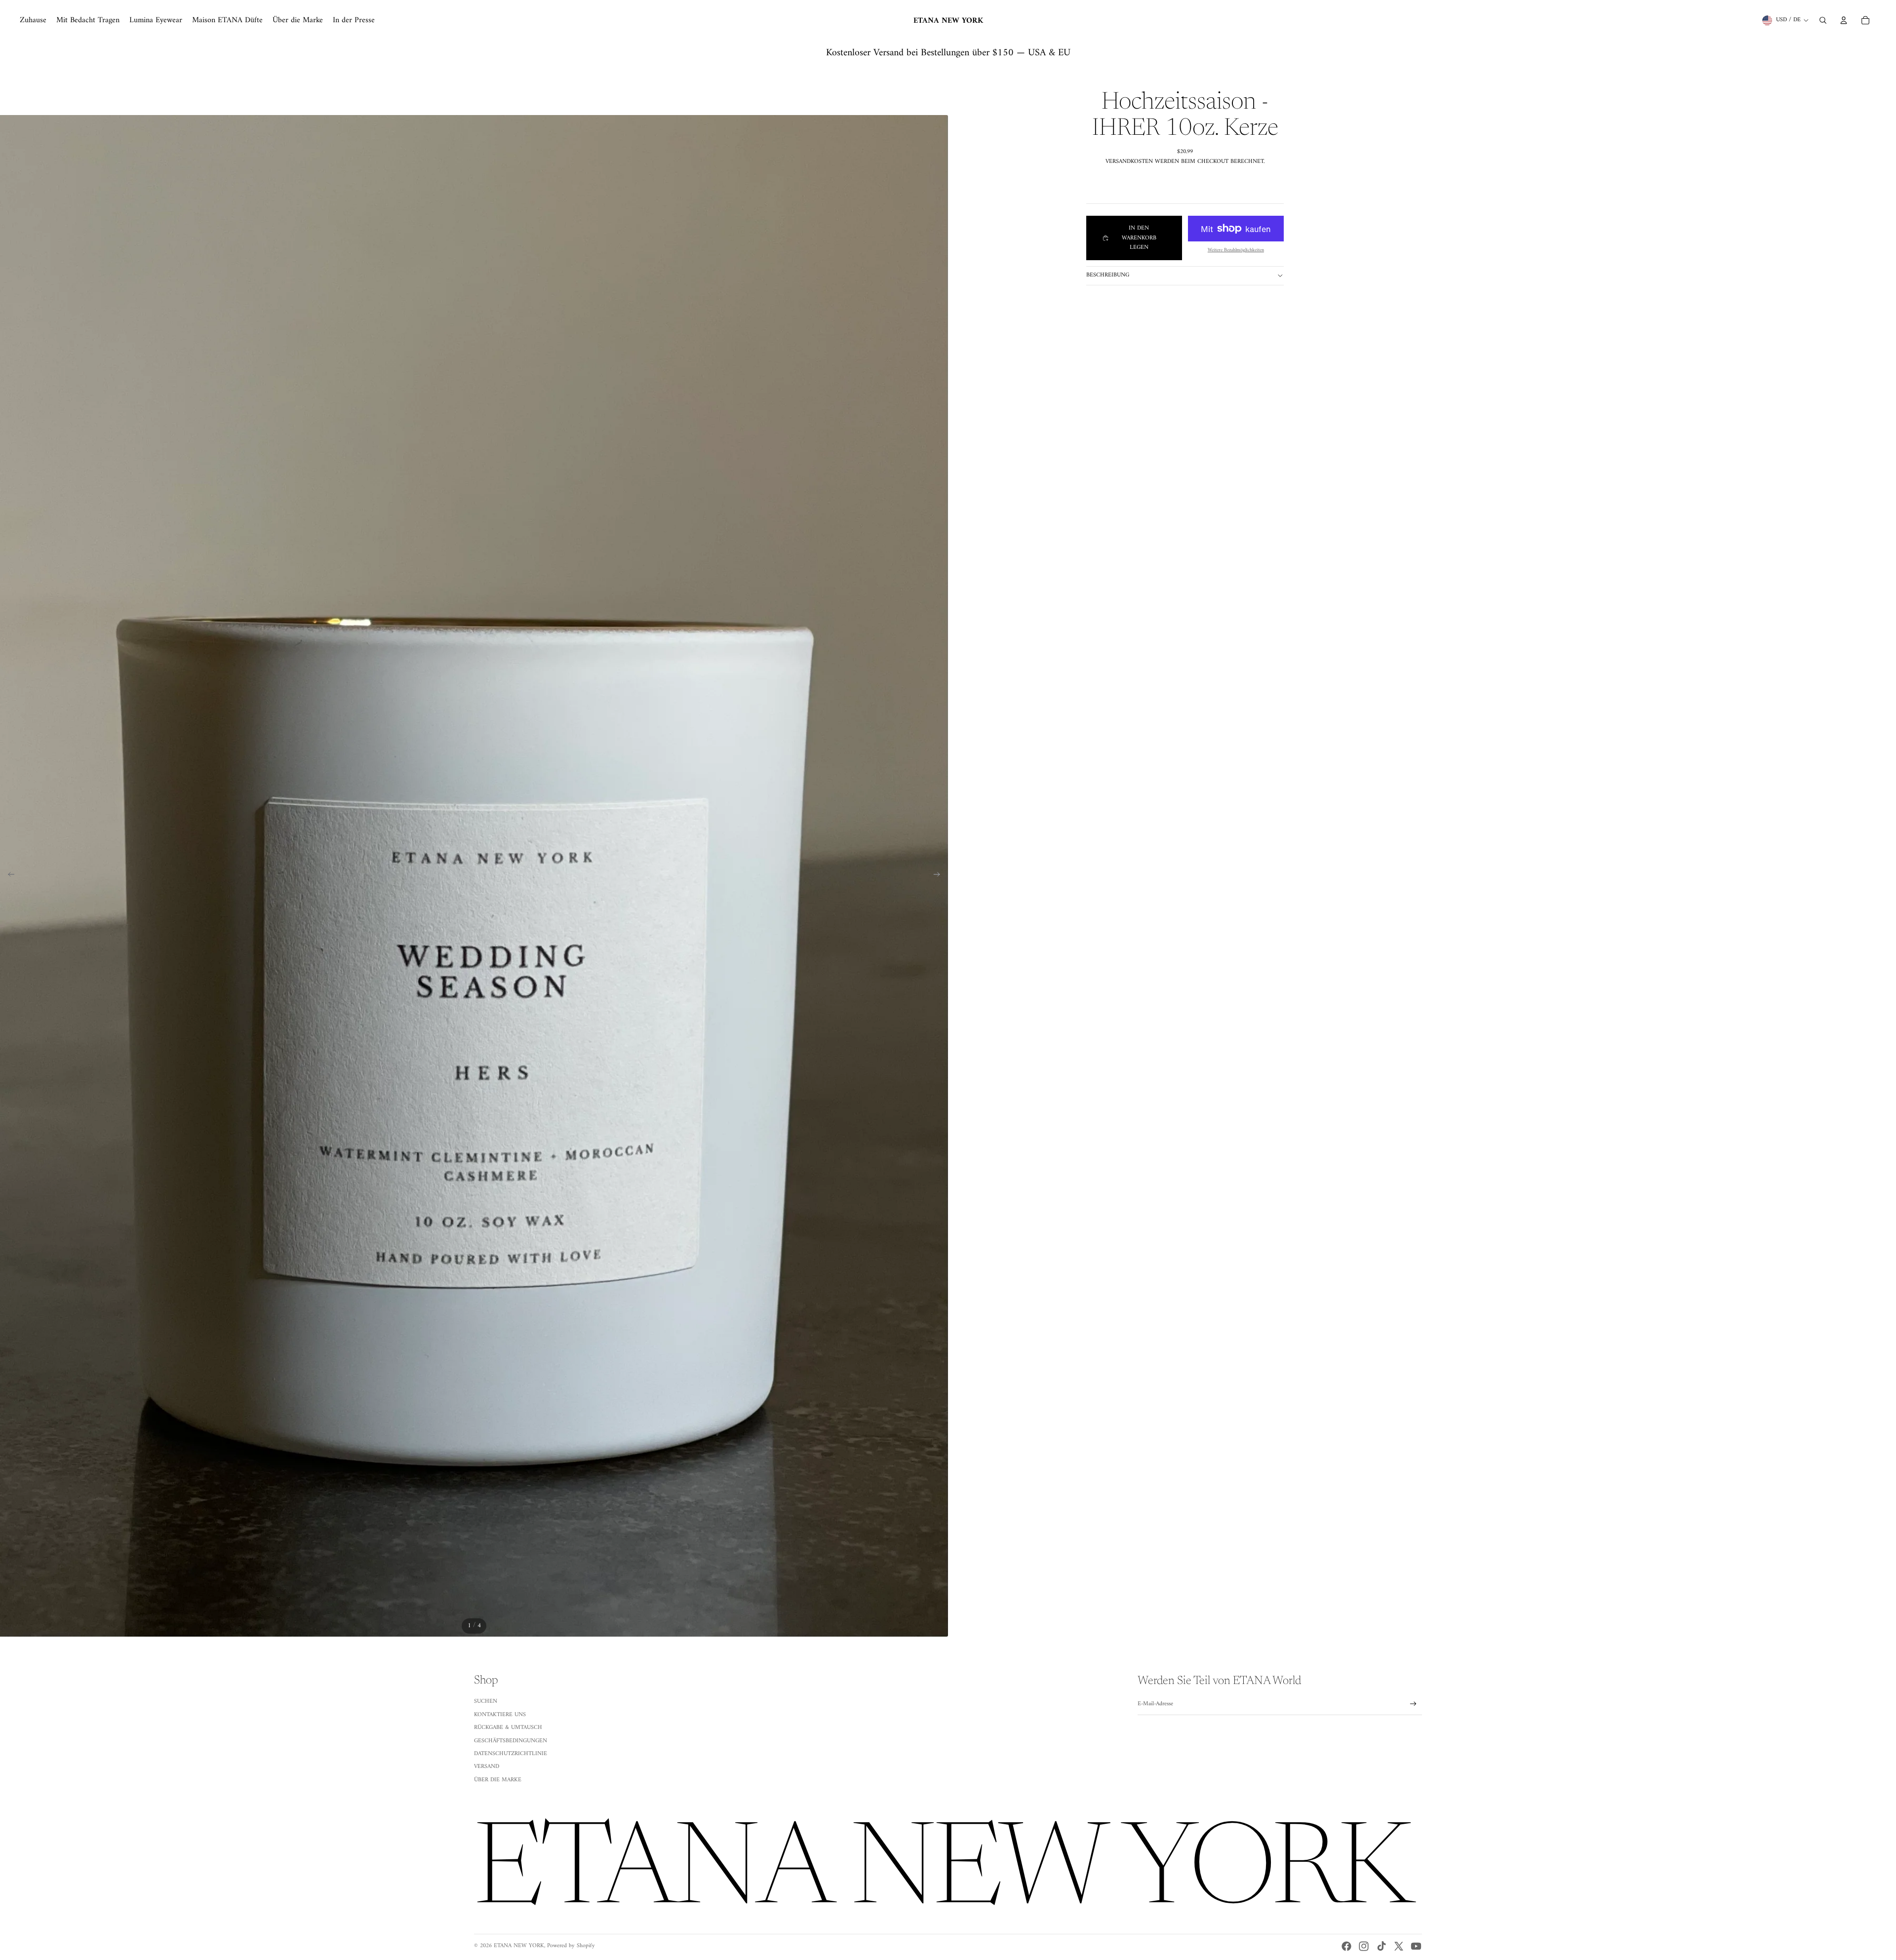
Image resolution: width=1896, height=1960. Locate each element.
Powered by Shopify (571, 1946)
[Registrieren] (1413, 1704)
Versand (487, 1767)
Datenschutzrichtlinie (511, 1754)
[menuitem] (33, 20)
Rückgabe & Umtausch (508, 1728)
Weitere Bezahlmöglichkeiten (1236, 250)
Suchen (486, 1702)
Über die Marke (498, 1780)
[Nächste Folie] (940, 876)
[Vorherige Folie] (8, 876)
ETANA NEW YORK (519, 1946)
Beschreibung (1108, 275)
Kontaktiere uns (500, 1715)
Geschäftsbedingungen (511, 1741)
